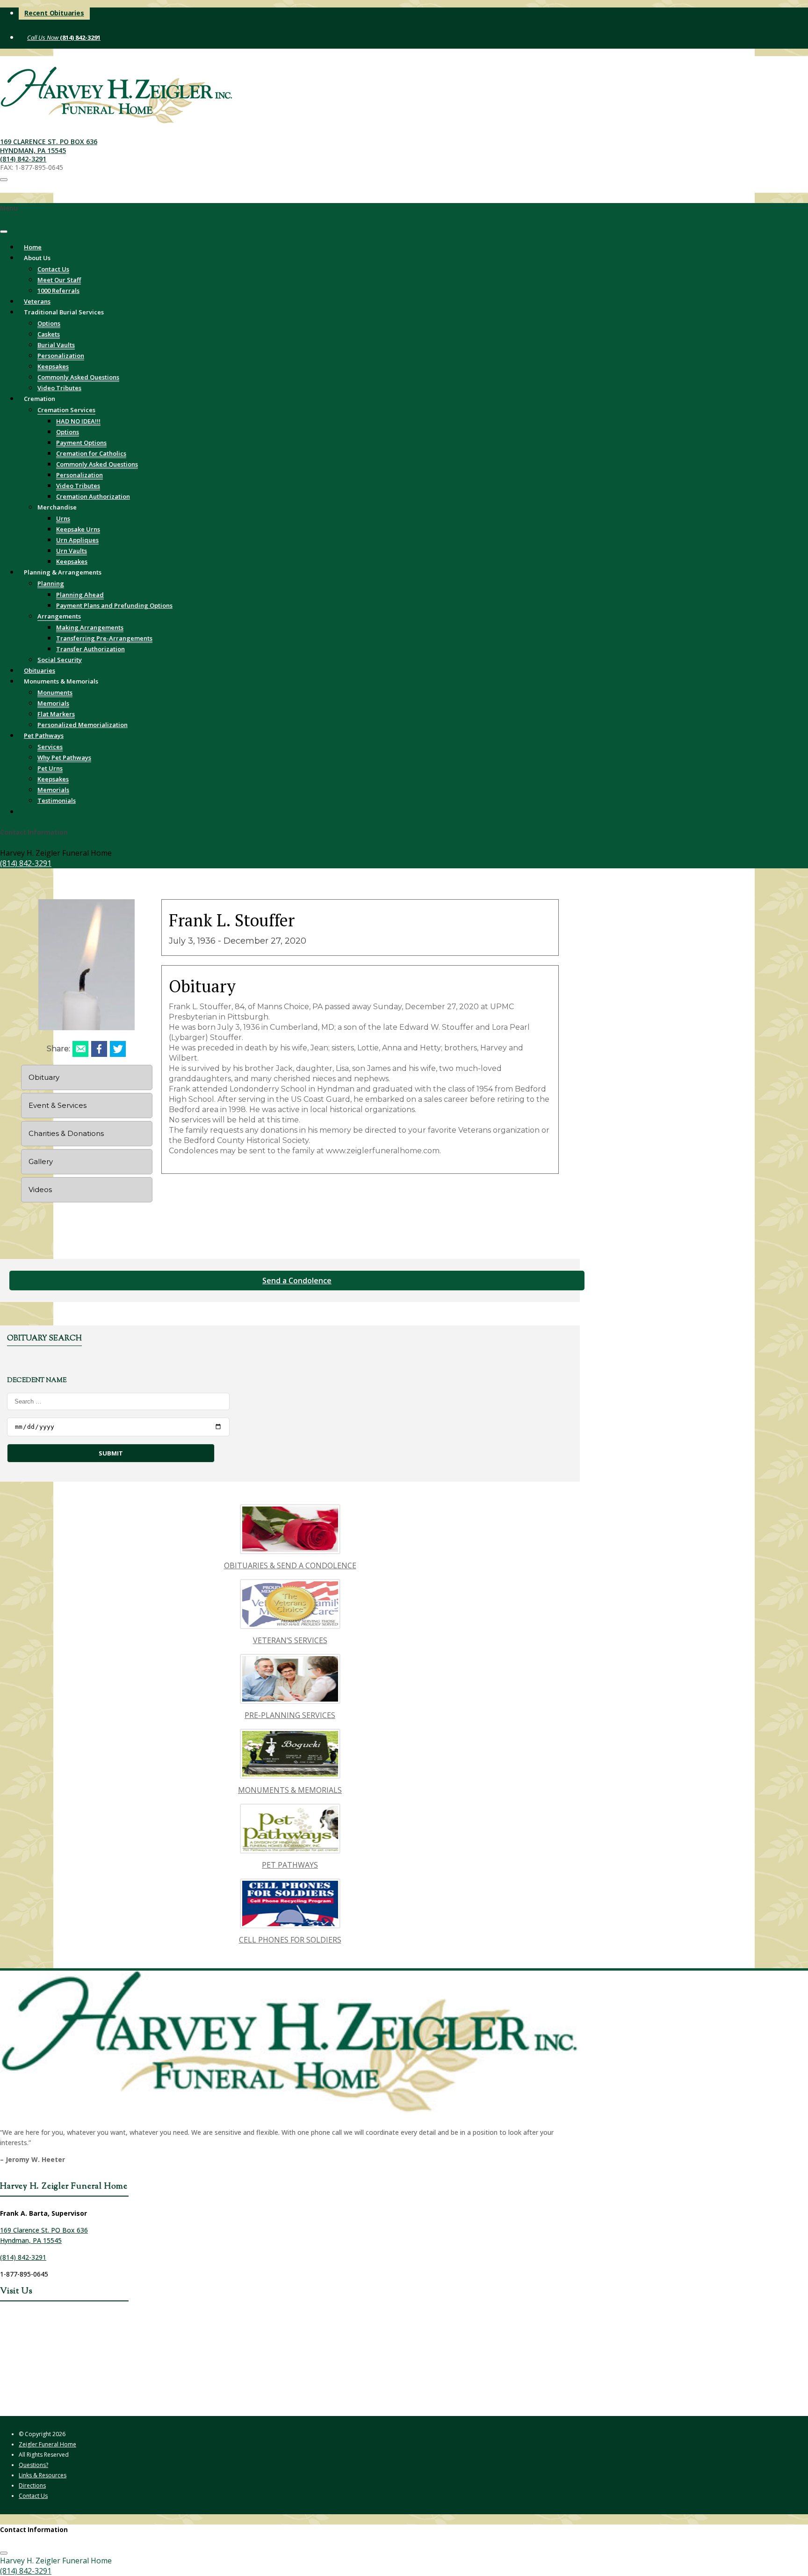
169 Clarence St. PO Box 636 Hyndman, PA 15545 (49, 146)
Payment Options (81, 443)
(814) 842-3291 (79, 37)
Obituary (44, 1077)
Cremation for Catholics (91, 453)
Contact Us (53, 269)
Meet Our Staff (59, 280)
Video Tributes (78, 486)
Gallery (41, 1161)
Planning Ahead (80, 595)
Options (49, 323)
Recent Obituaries (54, 13)
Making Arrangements (90, 627)
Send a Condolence (297, 1281)
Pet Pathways (44, 735)
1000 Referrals (58, 291)
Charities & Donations (66, 1133)
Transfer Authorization (90, 649)
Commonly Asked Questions (78, 377)
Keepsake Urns (78, 529)
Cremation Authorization (93, 496)
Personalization (61, 356)
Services (50, 747)
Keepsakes (53, 366)
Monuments (55, 692)
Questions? (33, 2465)
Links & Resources (43, 2475)
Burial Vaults (56, 345)
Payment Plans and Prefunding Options (114, 605)
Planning (51, 583)
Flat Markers (56, 714)
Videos (40, 1190)
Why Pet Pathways (64, 757)
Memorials (53, 703)
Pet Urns (50, 768)
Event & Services (58, 1105)
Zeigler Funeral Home (47, 2444)
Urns (63, 518)
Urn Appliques (77, 540)
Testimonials (57, 800)
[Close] (4, 232)
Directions (32, 2485)
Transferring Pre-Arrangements (104, 638)
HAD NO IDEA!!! (78, 421)
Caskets (49, 334)
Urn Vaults (72, 551)
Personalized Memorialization (83, 725)
